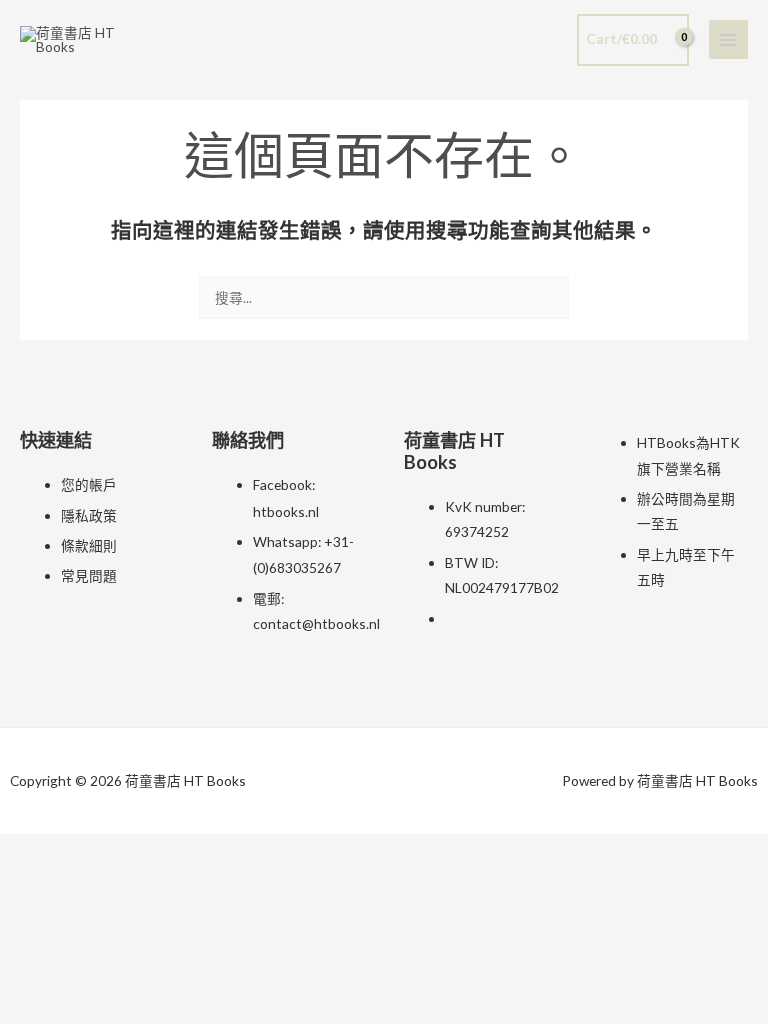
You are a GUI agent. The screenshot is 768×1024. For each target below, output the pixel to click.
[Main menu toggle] (728, 39)
